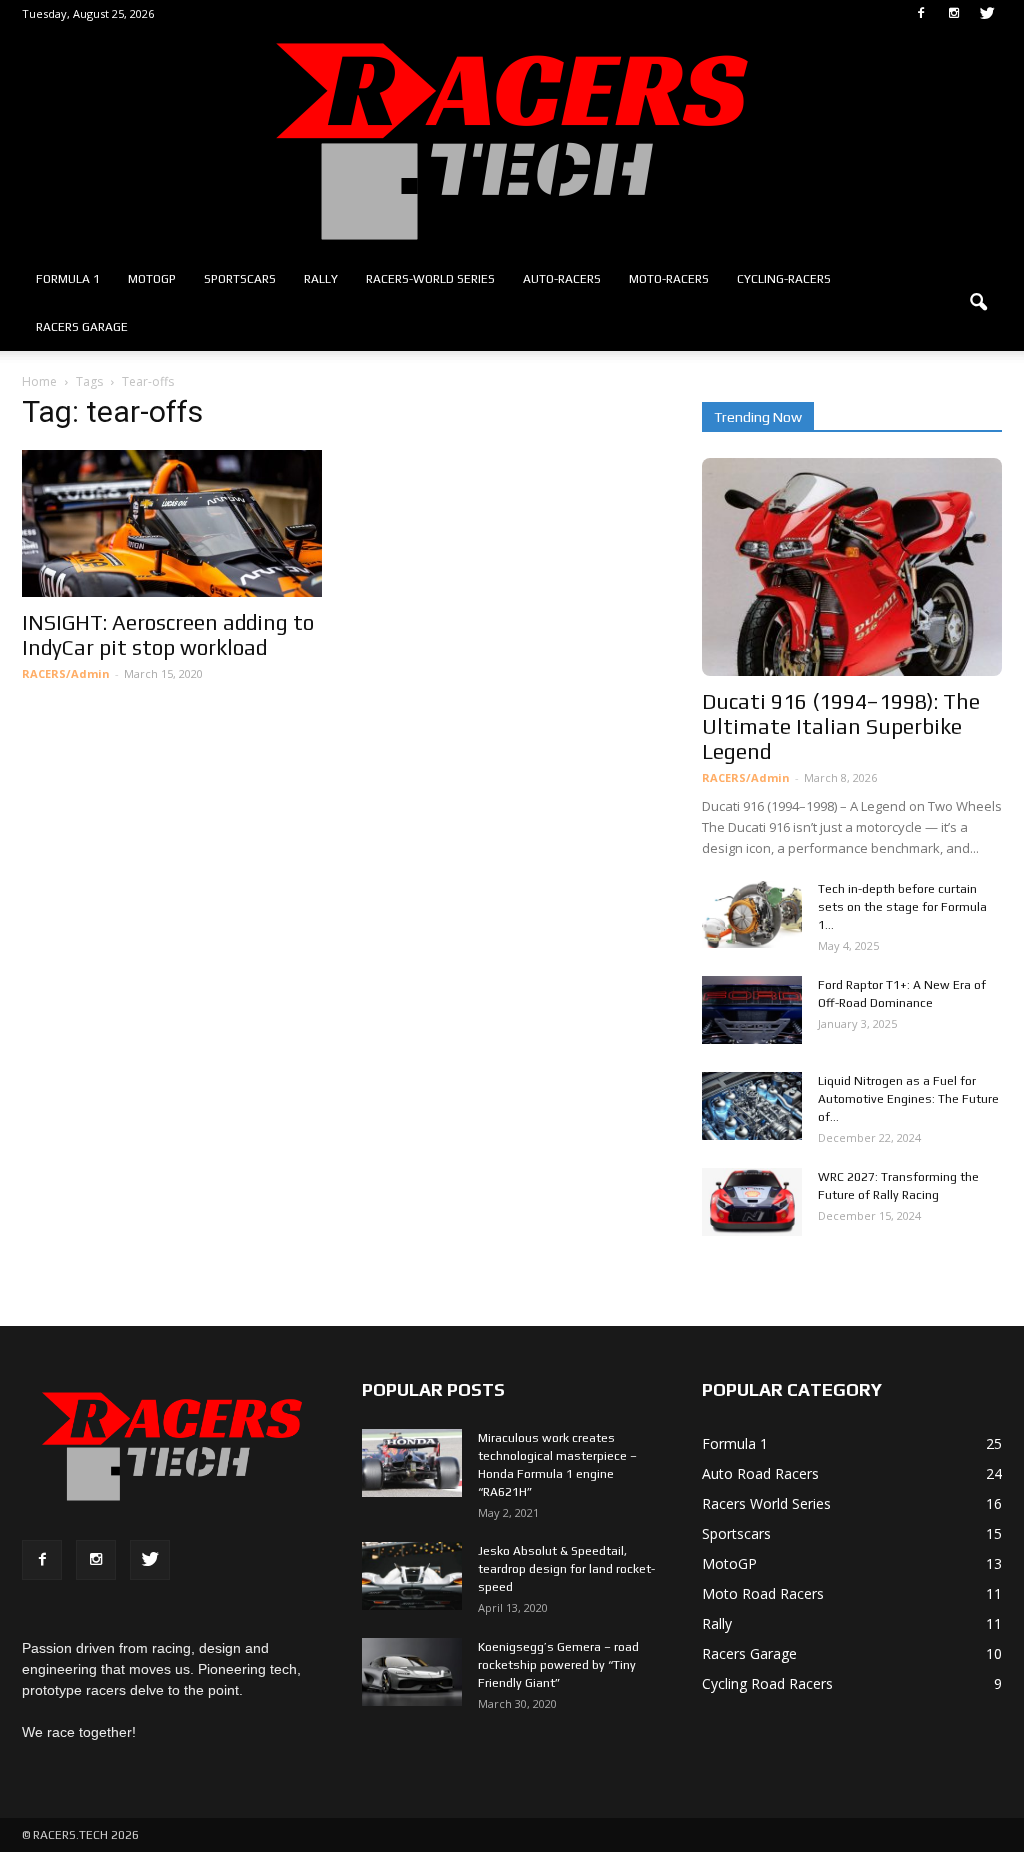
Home (39, 381)
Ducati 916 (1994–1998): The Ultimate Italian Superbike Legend (841, 726)
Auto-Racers (562, 279)
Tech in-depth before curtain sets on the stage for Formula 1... (902, 907)
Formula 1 (68, 279)
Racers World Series (766, 1503)
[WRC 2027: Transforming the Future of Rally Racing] (752, 1202)
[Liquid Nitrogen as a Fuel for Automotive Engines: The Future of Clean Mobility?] (752, 1106)
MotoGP (152, 279)
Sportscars (240, 279)
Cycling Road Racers (767, 1683)
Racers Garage (82, 327)
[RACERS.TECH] (512, 141)
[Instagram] (954, 14)
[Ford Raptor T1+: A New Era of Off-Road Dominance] (752, 1010)
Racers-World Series (430, 279)
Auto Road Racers (760, 1473)
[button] (978, 303)
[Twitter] (987, 14)
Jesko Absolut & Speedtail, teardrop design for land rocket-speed (566, 1569)
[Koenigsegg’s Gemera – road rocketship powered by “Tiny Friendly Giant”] (412, 1672)
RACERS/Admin (66, 673)
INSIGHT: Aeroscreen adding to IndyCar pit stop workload (168, 635)
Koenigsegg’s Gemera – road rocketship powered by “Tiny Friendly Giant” (558, 1665)
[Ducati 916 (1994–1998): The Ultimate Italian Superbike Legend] (852, 567)
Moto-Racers (669, 279)
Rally (321, 279)
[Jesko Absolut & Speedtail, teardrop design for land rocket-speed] (412, 1576)
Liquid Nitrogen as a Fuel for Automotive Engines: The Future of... (908, 1099)
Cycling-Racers (784, 279)
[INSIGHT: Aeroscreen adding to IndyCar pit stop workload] (172, 523)
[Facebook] (921, 14)
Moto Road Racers (763, 1593)
